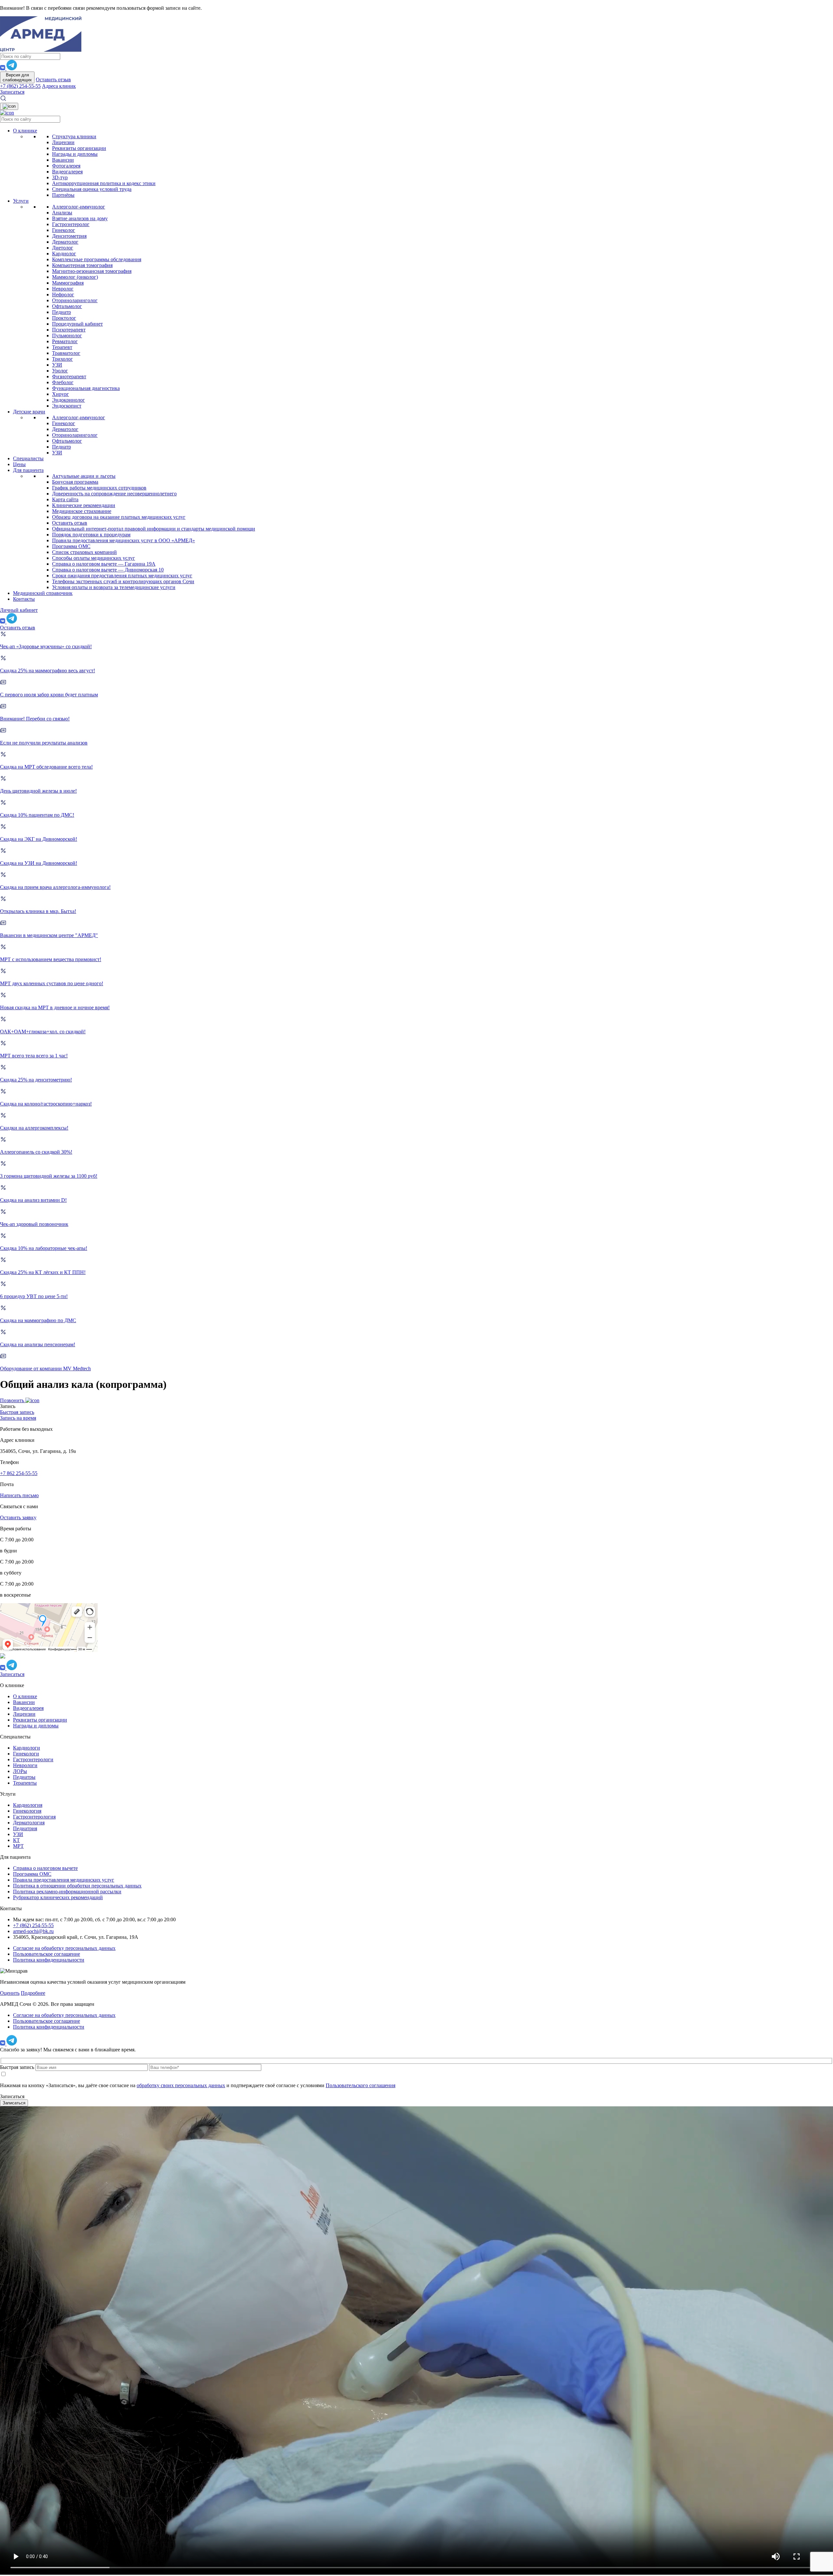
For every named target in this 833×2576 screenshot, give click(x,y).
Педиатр (61, 312)
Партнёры (63, 195)
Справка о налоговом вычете (45, 1868)
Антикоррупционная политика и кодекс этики (104, 183)
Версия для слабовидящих (17, 77)
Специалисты (28, 458)
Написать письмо (19, 1495)
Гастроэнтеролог (71, 224)
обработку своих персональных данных (181, 2085)
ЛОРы (20, 1771)
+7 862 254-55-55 (19, 1473)
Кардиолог (64, 254)
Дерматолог (65, 242)
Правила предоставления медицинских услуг (64, 1880)
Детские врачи (29, 412)
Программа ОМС (71, 546)
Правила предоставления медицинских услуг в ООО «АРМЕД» (123, 540)
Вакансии (63, 160)
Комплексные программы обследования (97, 259)
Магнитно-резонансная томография (92, 271)
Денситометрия (69, 236)
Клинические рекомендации (84, 505)
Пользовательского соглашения (361, 2085)
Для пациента (28, 470)
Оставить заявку (18, 1517)
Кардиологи (27, 1748)
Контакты (24, 599)
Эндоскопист (67, 406)
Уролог (60, 371)
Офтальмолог (67, 306)
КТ (16, 1840)
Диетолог (63, 248)
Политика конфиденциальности (49, 1960)
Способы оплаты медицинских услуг (94, 558)
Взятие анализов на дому (80, 218)
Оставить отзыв (53, 80)
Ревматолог (65, 341)
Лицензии (63, 142)
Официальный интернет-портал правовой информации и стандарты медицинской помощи (154, 529)
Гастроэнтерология (34, 1817)
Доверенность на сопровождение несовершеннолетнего (114, 494)
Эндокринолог (68, 400)
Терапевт (62, 347)
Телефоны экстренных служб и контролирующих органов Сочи (123, 581)
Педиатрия (25, 1828)
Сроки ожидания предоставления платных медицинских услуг (122, 576)
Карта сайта (65, 499)
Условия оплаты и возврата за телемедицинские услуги (114, 587)
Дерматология (29, 1823)
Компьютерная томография (82, 265)
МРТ (18, 1846)
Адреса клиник (59, 86)
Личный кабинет (19, 610)
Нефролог (63, 295)
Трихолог (62, 359)
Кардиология (28, 1805)
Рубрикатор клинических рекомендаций (58, 1897)
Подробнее (33, 1993)
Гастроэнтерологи (33, 1759)
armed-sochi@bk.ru (33, 1931)
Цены (19, 464)
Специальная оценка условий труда (92, 189)
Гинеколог (64, 230)
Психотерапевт (69, 330)
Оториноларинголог (75, 300)
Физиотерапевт (69, 376)
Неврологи (25, 1765)
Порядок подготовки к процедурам (91, 535)
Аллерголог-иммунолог (79, 207)
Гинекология (27, 1811)
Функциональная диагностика (86, 388)
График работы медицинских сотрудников (99, 488)
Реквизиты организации (79, 148)
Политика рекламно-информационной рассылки (67, 1892)
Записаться (12, 92)
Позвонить (13, 1400)
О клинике (25, 131)
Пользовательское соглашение (47, 1954)
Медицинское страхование (82, 511)
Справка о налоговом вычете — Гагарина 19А (104, 564)
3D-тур (60, 177)
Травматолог (66, 353)
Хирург (61, 394)
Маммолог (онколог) (75, 277)
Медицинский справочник (43, 593)
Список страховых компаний (84, 552)
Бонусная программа (75, 482)
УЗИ (57, 365)
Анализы (62, 213)
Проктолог (64, 318)
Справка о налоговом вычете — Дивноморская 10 (108, 570)
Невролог (63, 289)
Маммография (68, 283)
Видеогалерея (67, 172)
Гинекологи (26, 1754)
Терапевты (25, 1783)
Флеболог (63, 382)
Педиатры (24, 1777)
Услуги (21, 201)
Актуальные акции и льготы (84, 476)
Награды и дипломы (75, 154)
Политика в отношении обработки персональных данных (77, 1886)
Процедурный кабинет (77, 324)
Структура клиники (74, 136)
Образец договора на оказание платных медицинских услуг (119, 517)
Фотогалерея (66, 166)
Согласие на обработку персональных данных (64, 1948)
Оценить (10, 1993)
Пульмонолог (67, 335)
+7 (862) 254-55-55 (20, 86)
